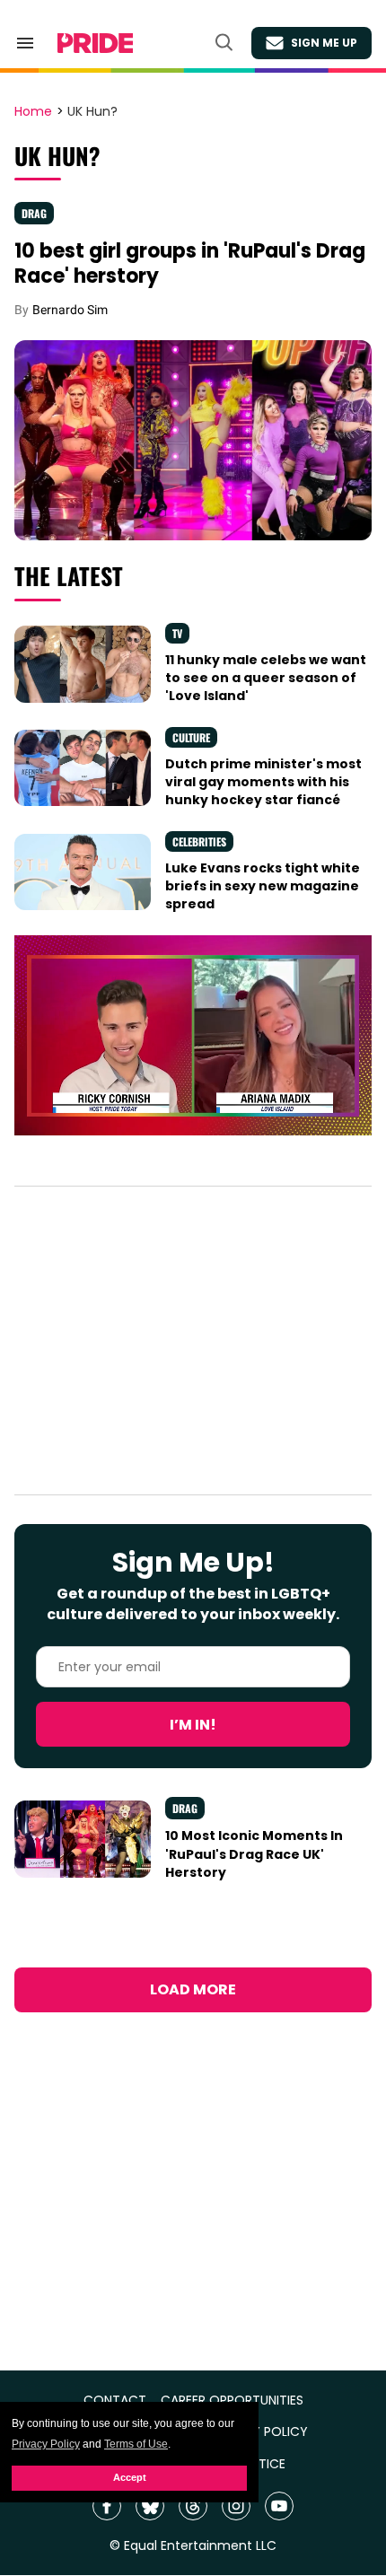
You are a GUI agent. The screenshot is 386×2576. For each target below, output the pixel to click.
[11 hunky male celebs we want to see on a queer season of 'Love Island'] (83, 663)
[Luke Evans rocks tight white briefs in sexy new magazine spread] (83, 871)
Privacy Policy (46, 2444)
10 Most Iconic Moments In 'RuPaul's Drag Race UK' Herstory (254, 1854)
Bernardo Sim (70, 310)
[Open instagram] (236, 2506)
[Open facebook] (107, 2506)
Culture (191, 737)
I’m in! (193, 1725)
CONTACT (115, 2401)
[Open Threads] (193, 2506)
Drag (34, 213)
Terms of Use (136, 2444)
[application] (193, 1036)
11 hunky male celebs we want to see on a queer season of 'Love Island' (266, 678)
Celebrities (199, 841)
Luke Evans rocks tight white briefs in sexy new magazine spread (263, 886)
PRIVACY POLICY (259, 2432)
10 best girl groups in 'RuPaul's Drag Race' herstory (190, 263)
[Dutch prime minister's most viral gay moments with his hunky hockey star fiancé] (83, 767)
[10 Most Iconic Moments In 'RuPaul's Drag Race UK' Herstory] (83, 1838)
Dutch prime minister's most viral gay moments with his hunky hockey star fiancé (263, 782)
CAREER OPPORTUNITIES (232, 2401)
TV (177, 633)
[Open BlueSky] (150, 2506)
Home (33, 112)
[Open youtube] (279, 2506)
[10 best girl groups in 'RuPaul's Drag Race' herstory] (193, 439)
